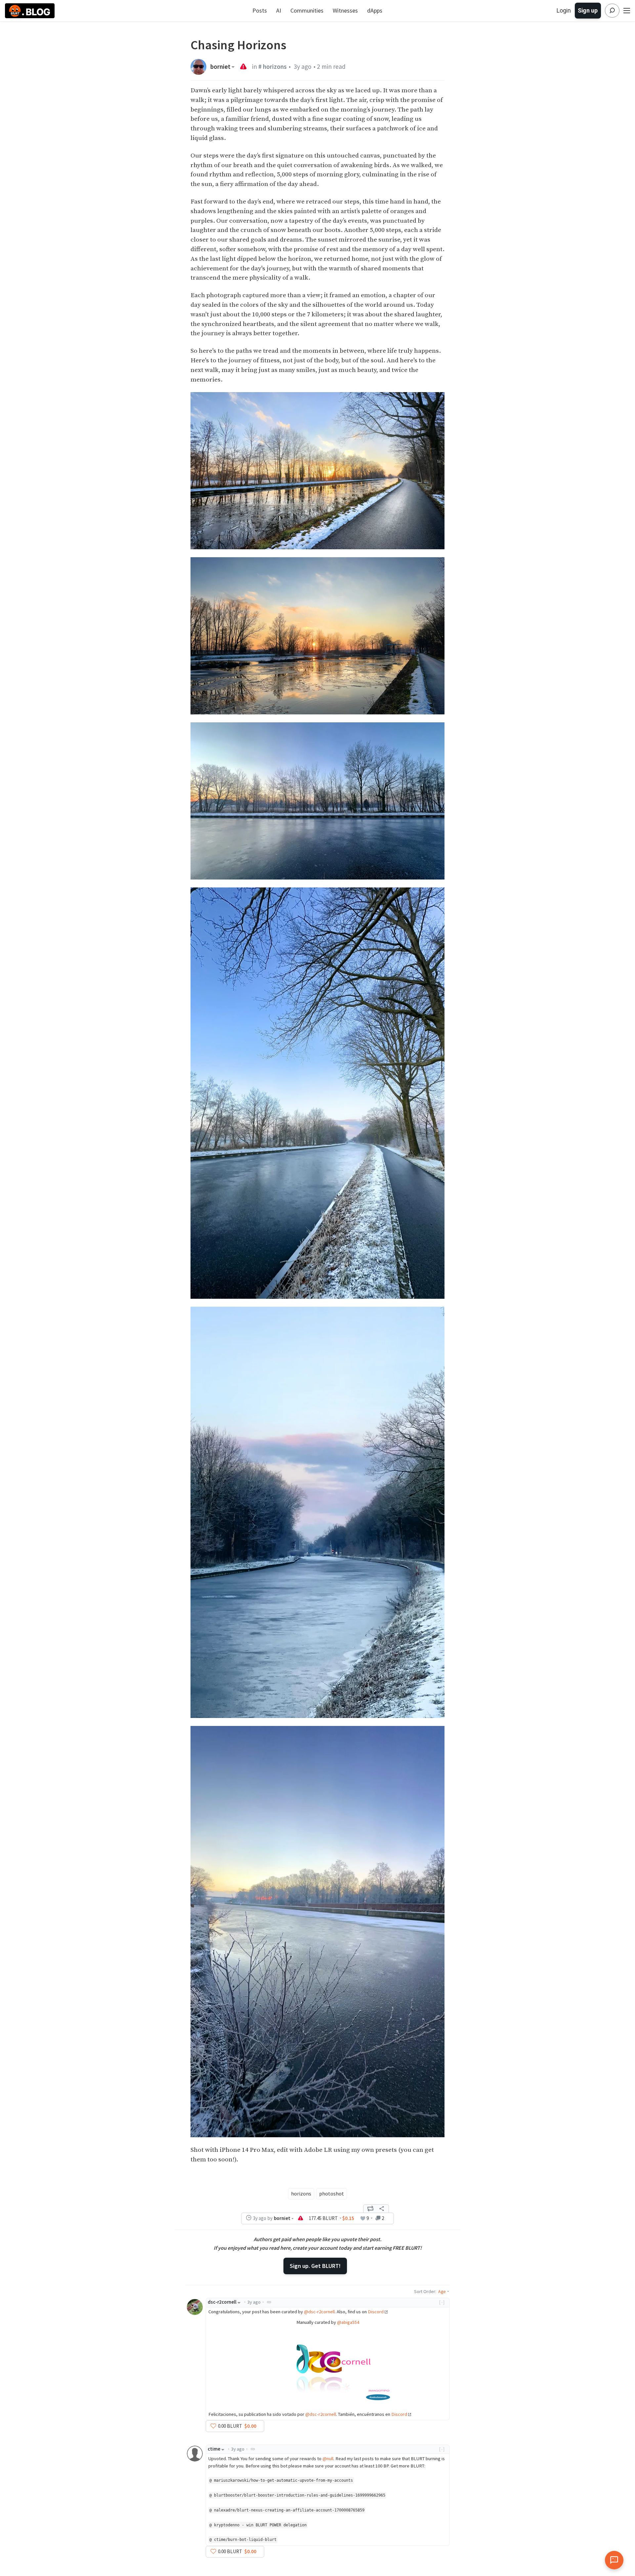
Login (564, 10)
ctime (214, 2449)
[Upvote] (213, 2426)
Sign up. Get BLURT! (315, 2266)
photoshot (332, 2193)
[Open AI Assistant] (614, 2560)
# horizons (273, 67)
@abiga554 (348, 2322)
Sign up (588, 10)
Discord (376, 2312)
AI (279, 10)
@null (328, 2459)
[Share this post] (382, 2209)
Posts (260, 10)
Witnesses (345, 10)
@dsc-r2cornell (319, 2312)
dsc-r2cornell (222, 2302)
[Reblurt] (370, 2209)
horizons (301, 2193)
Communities (307, 10)
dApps (375, 10)
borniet (220, 67)
